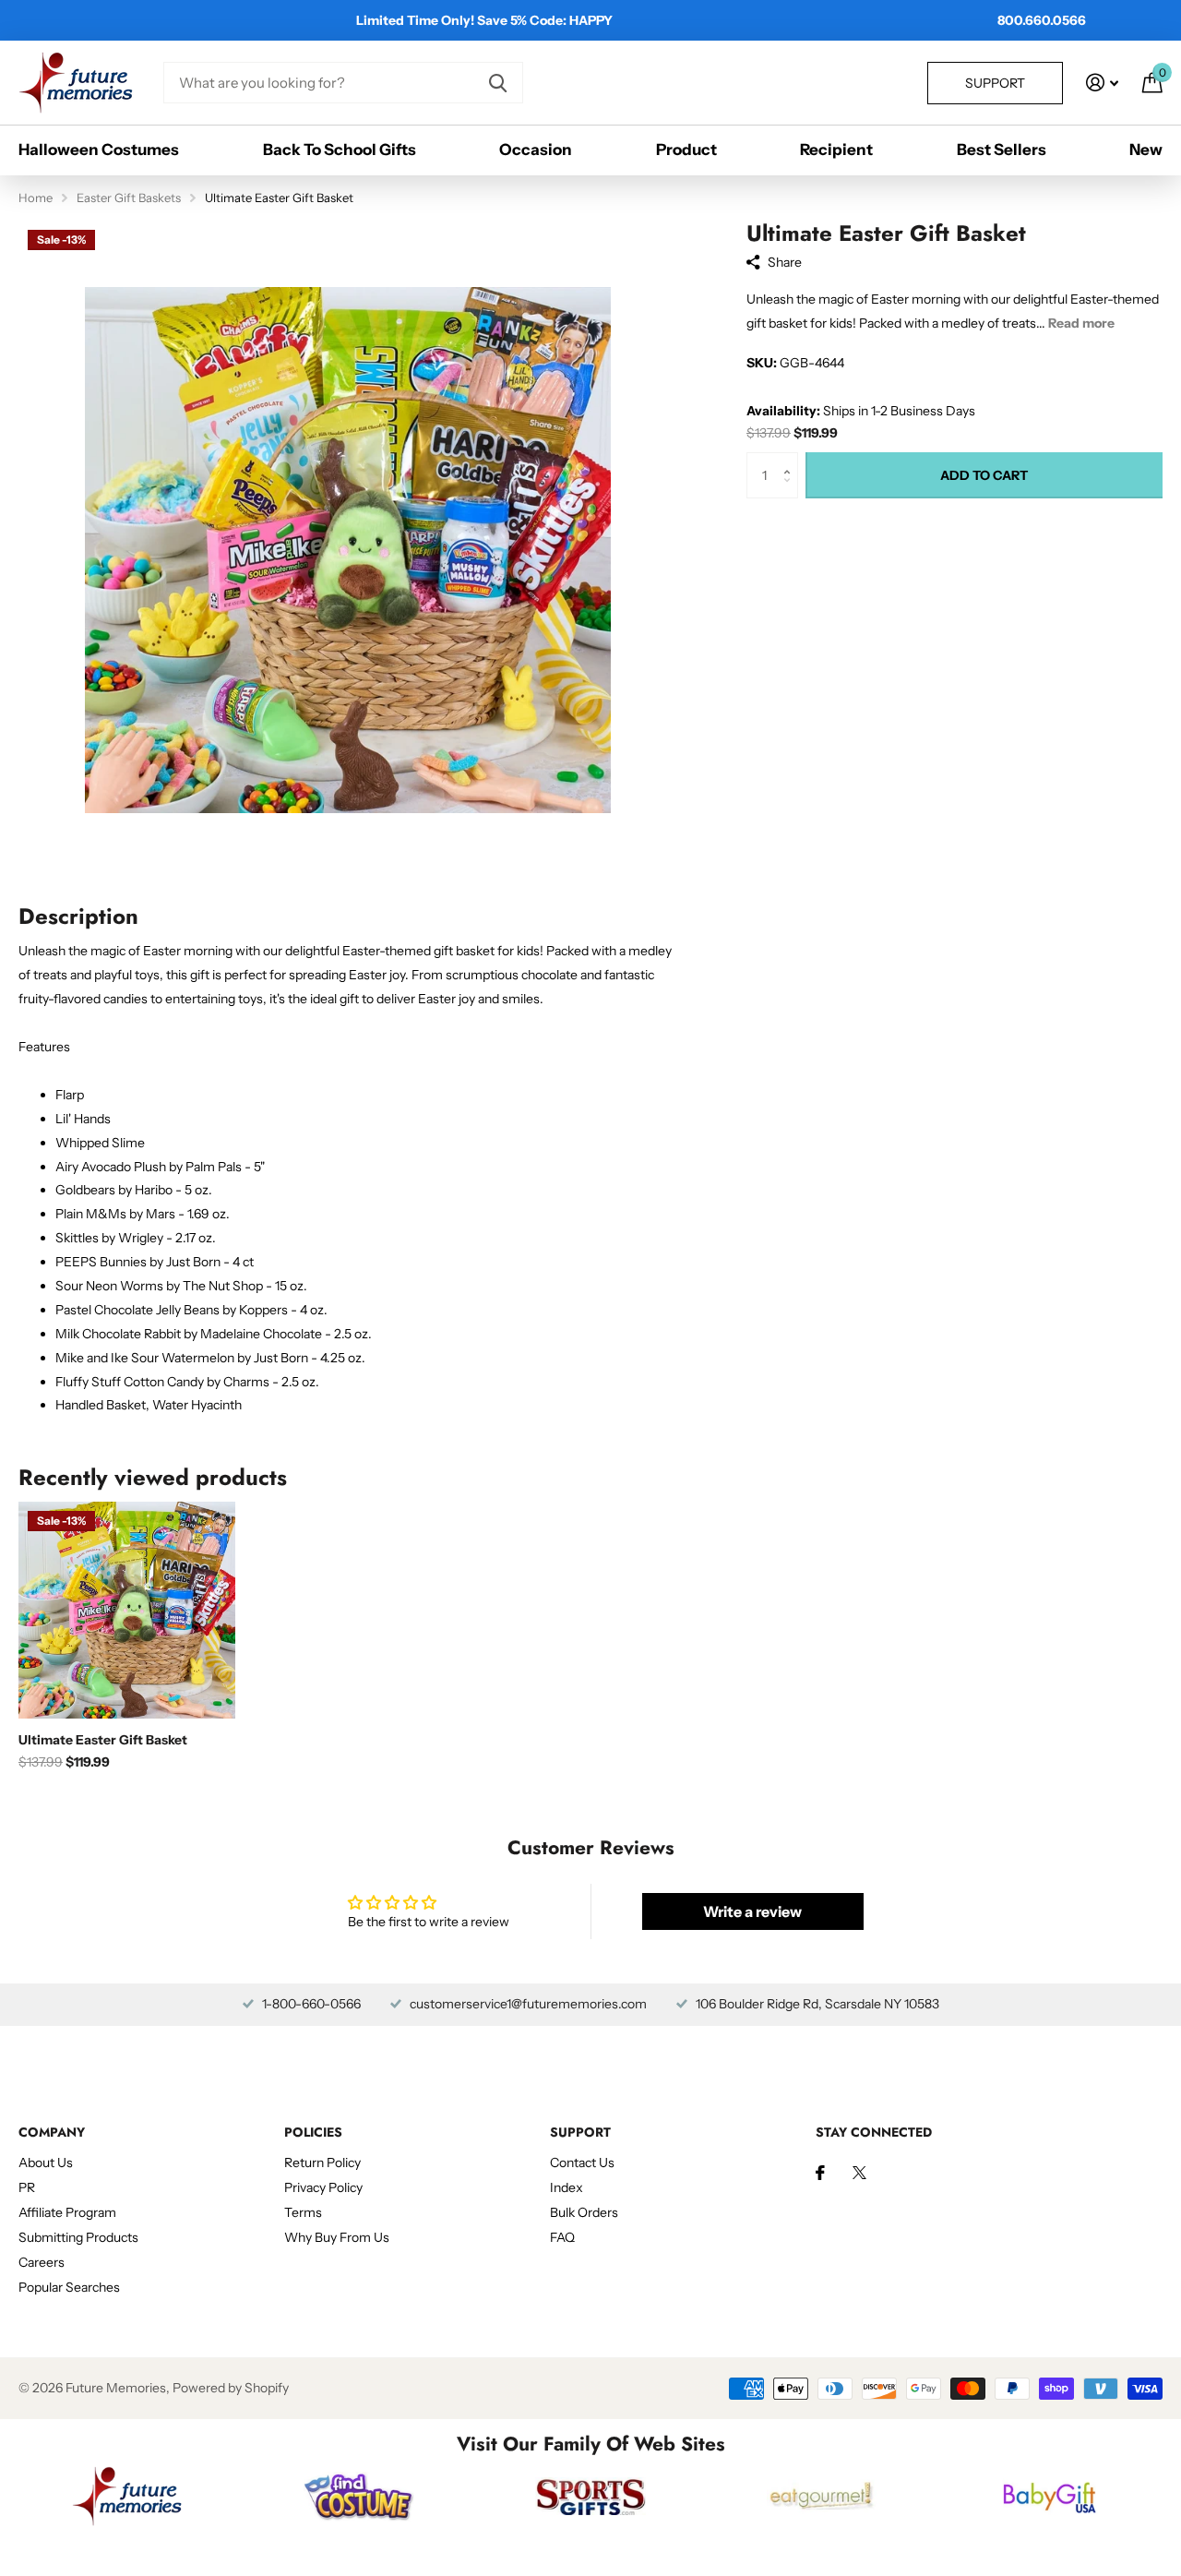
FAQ (562, 2237)
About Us (46, 2163)
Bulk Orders (584, 2212)
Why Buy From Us (337, 2237)
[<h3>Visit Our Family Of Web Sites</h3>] (127, 2496)
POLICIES (313, 2132)
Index (567, 2187)
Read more (1081, 323)
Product (686, 150)
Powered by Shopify (231, 2388)
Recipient (836, 150)
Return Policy (322, 2163)
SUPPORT (580, 2132)
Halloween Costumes (99, 150)
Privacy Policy (323, 2187)
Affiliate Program (67, 2212)
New (1146, 150)
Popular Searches (69, 2287)
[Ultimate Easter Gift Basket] (127, 1610)
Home (36, 198)
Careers (42, 2262)
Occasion (536, 150)
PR (27, 2187)
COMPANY (52, 2132)
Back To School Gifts (340, 150)
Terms (303, 2212)
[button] (791, 459)
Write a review (752, 1911)
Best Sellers (1002, 150)
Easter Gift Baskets (129, 198)
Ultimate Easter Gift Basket (103, 1740)
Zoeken (498, 83)
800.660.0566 (1042, 20)
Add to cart (984, 475)
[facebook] (820, 2173)
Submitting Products (78, 2237)
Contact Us (582, 2163)
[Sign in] (1102, 83)
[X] (859, 2173)
